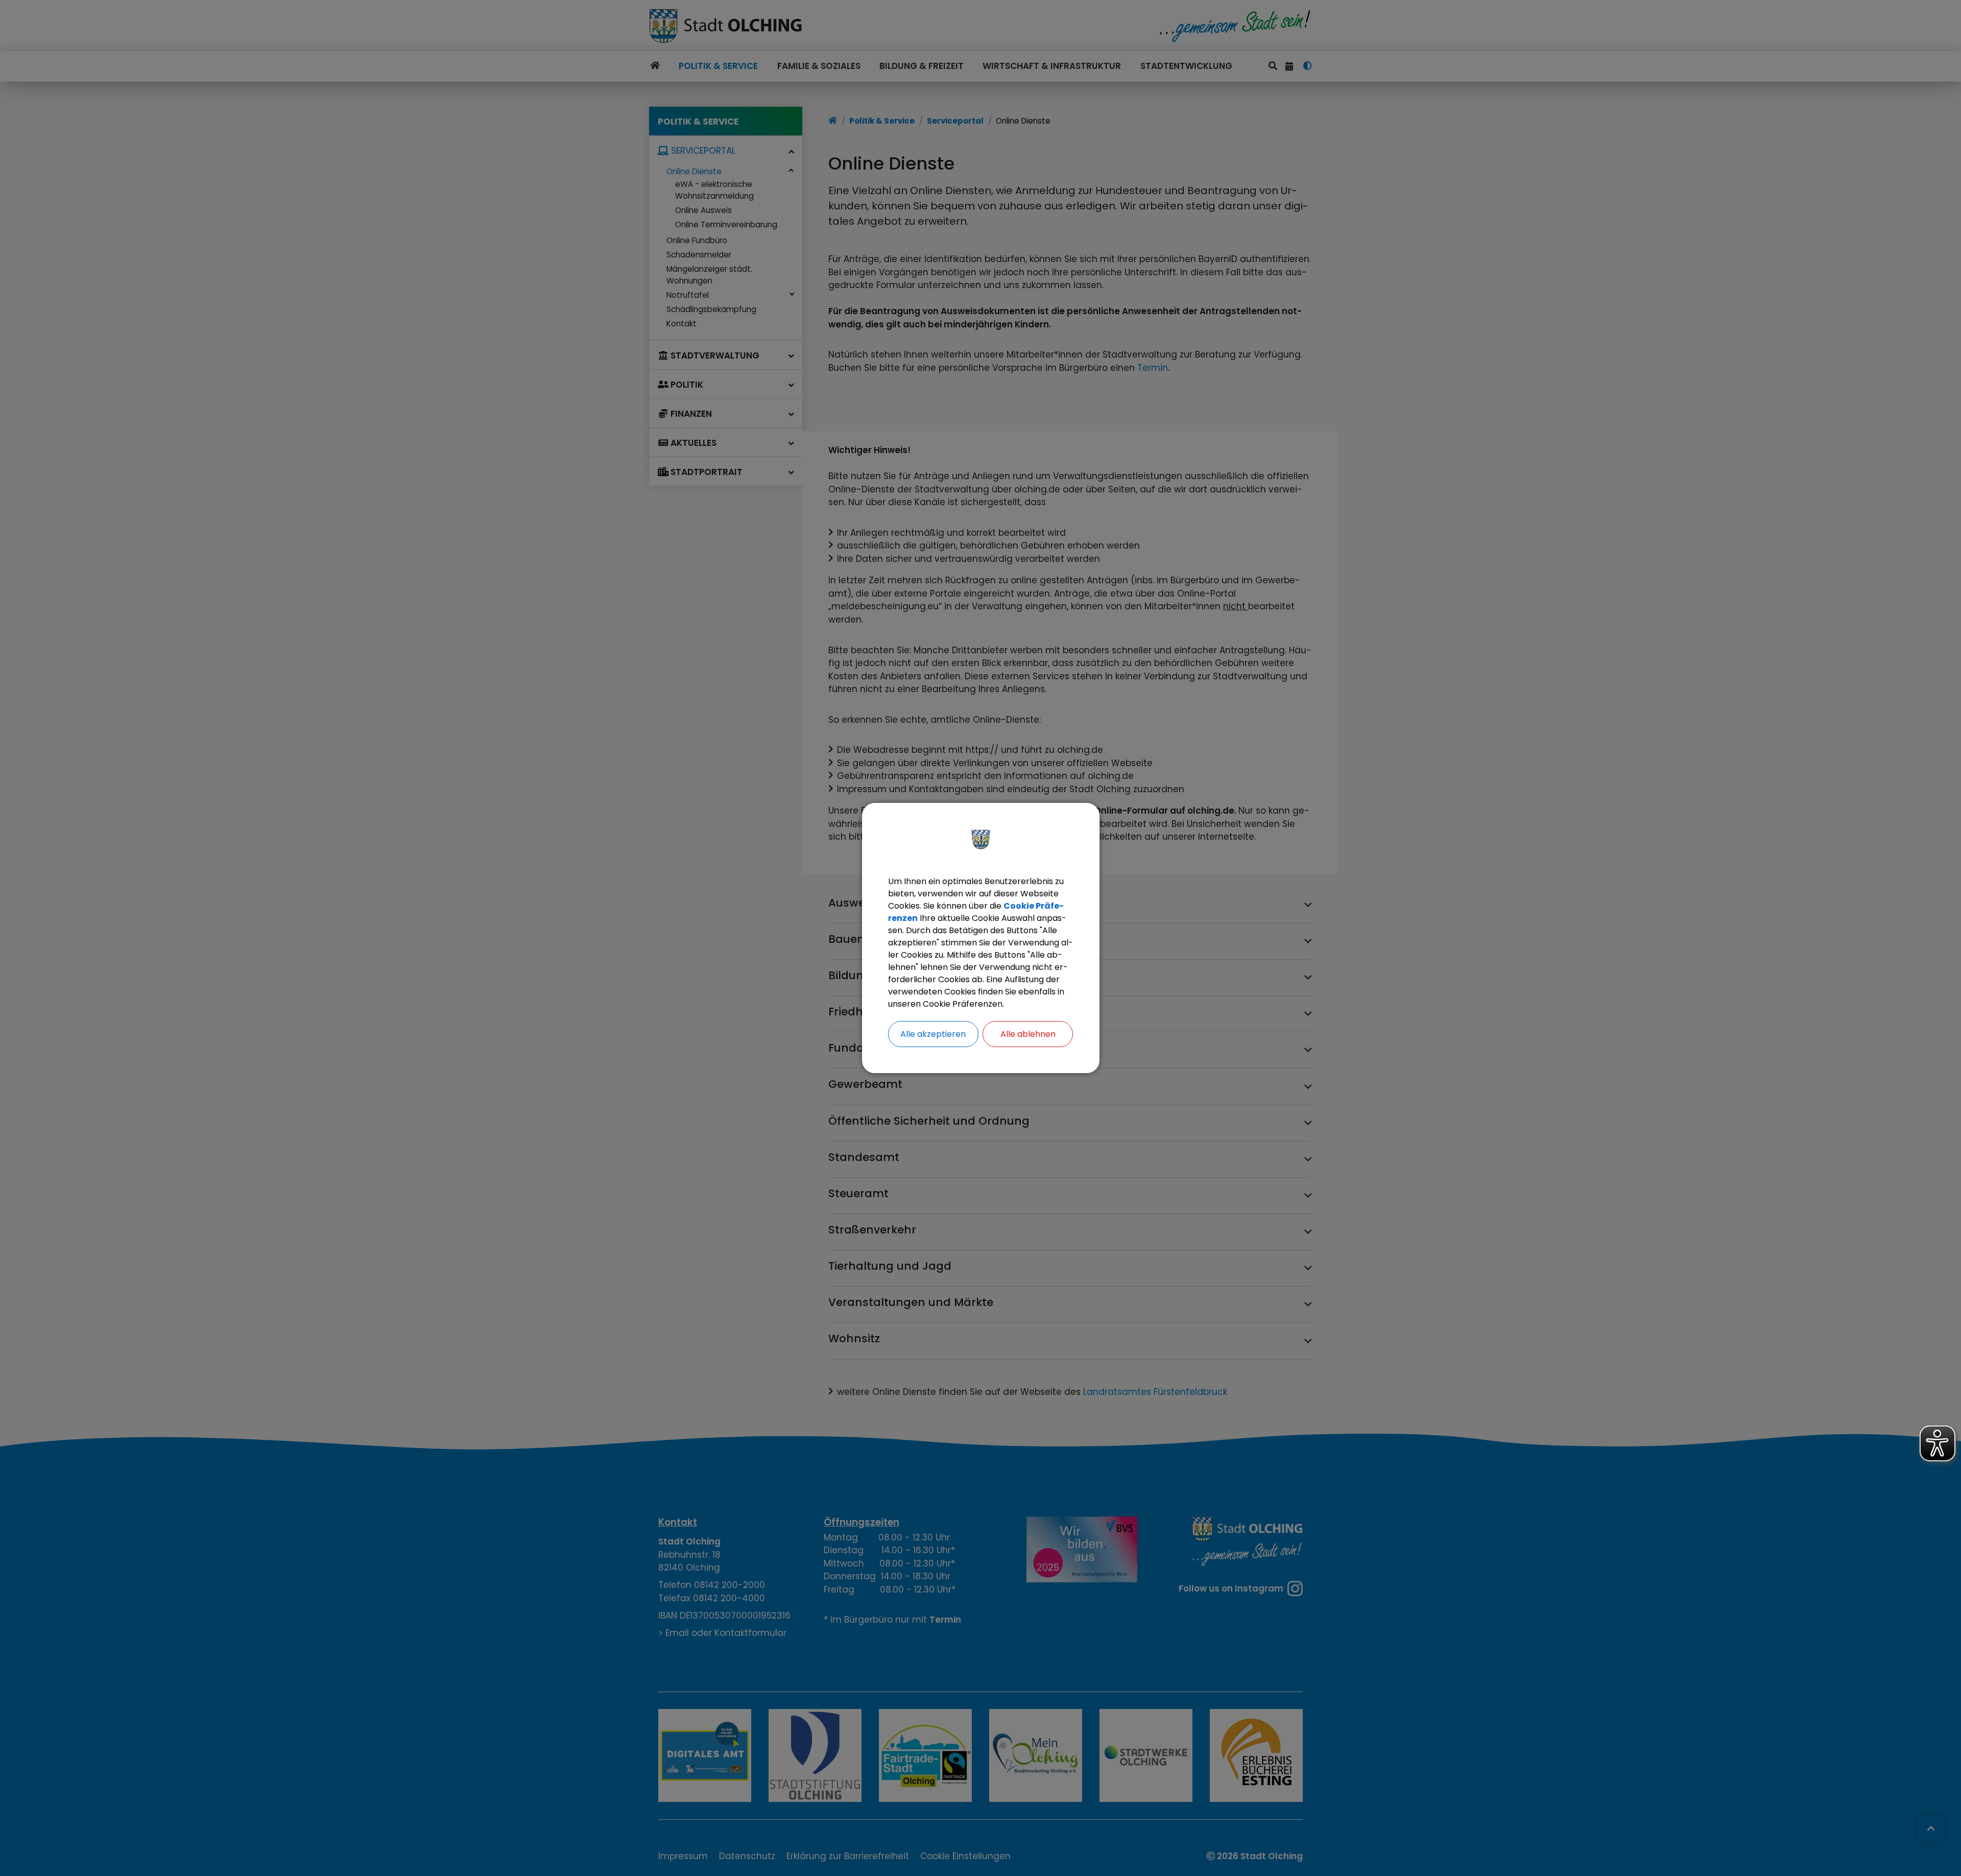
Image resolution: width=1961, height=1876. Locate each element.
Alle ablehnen (1028, 1034)
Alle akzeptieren (933, 1034)
